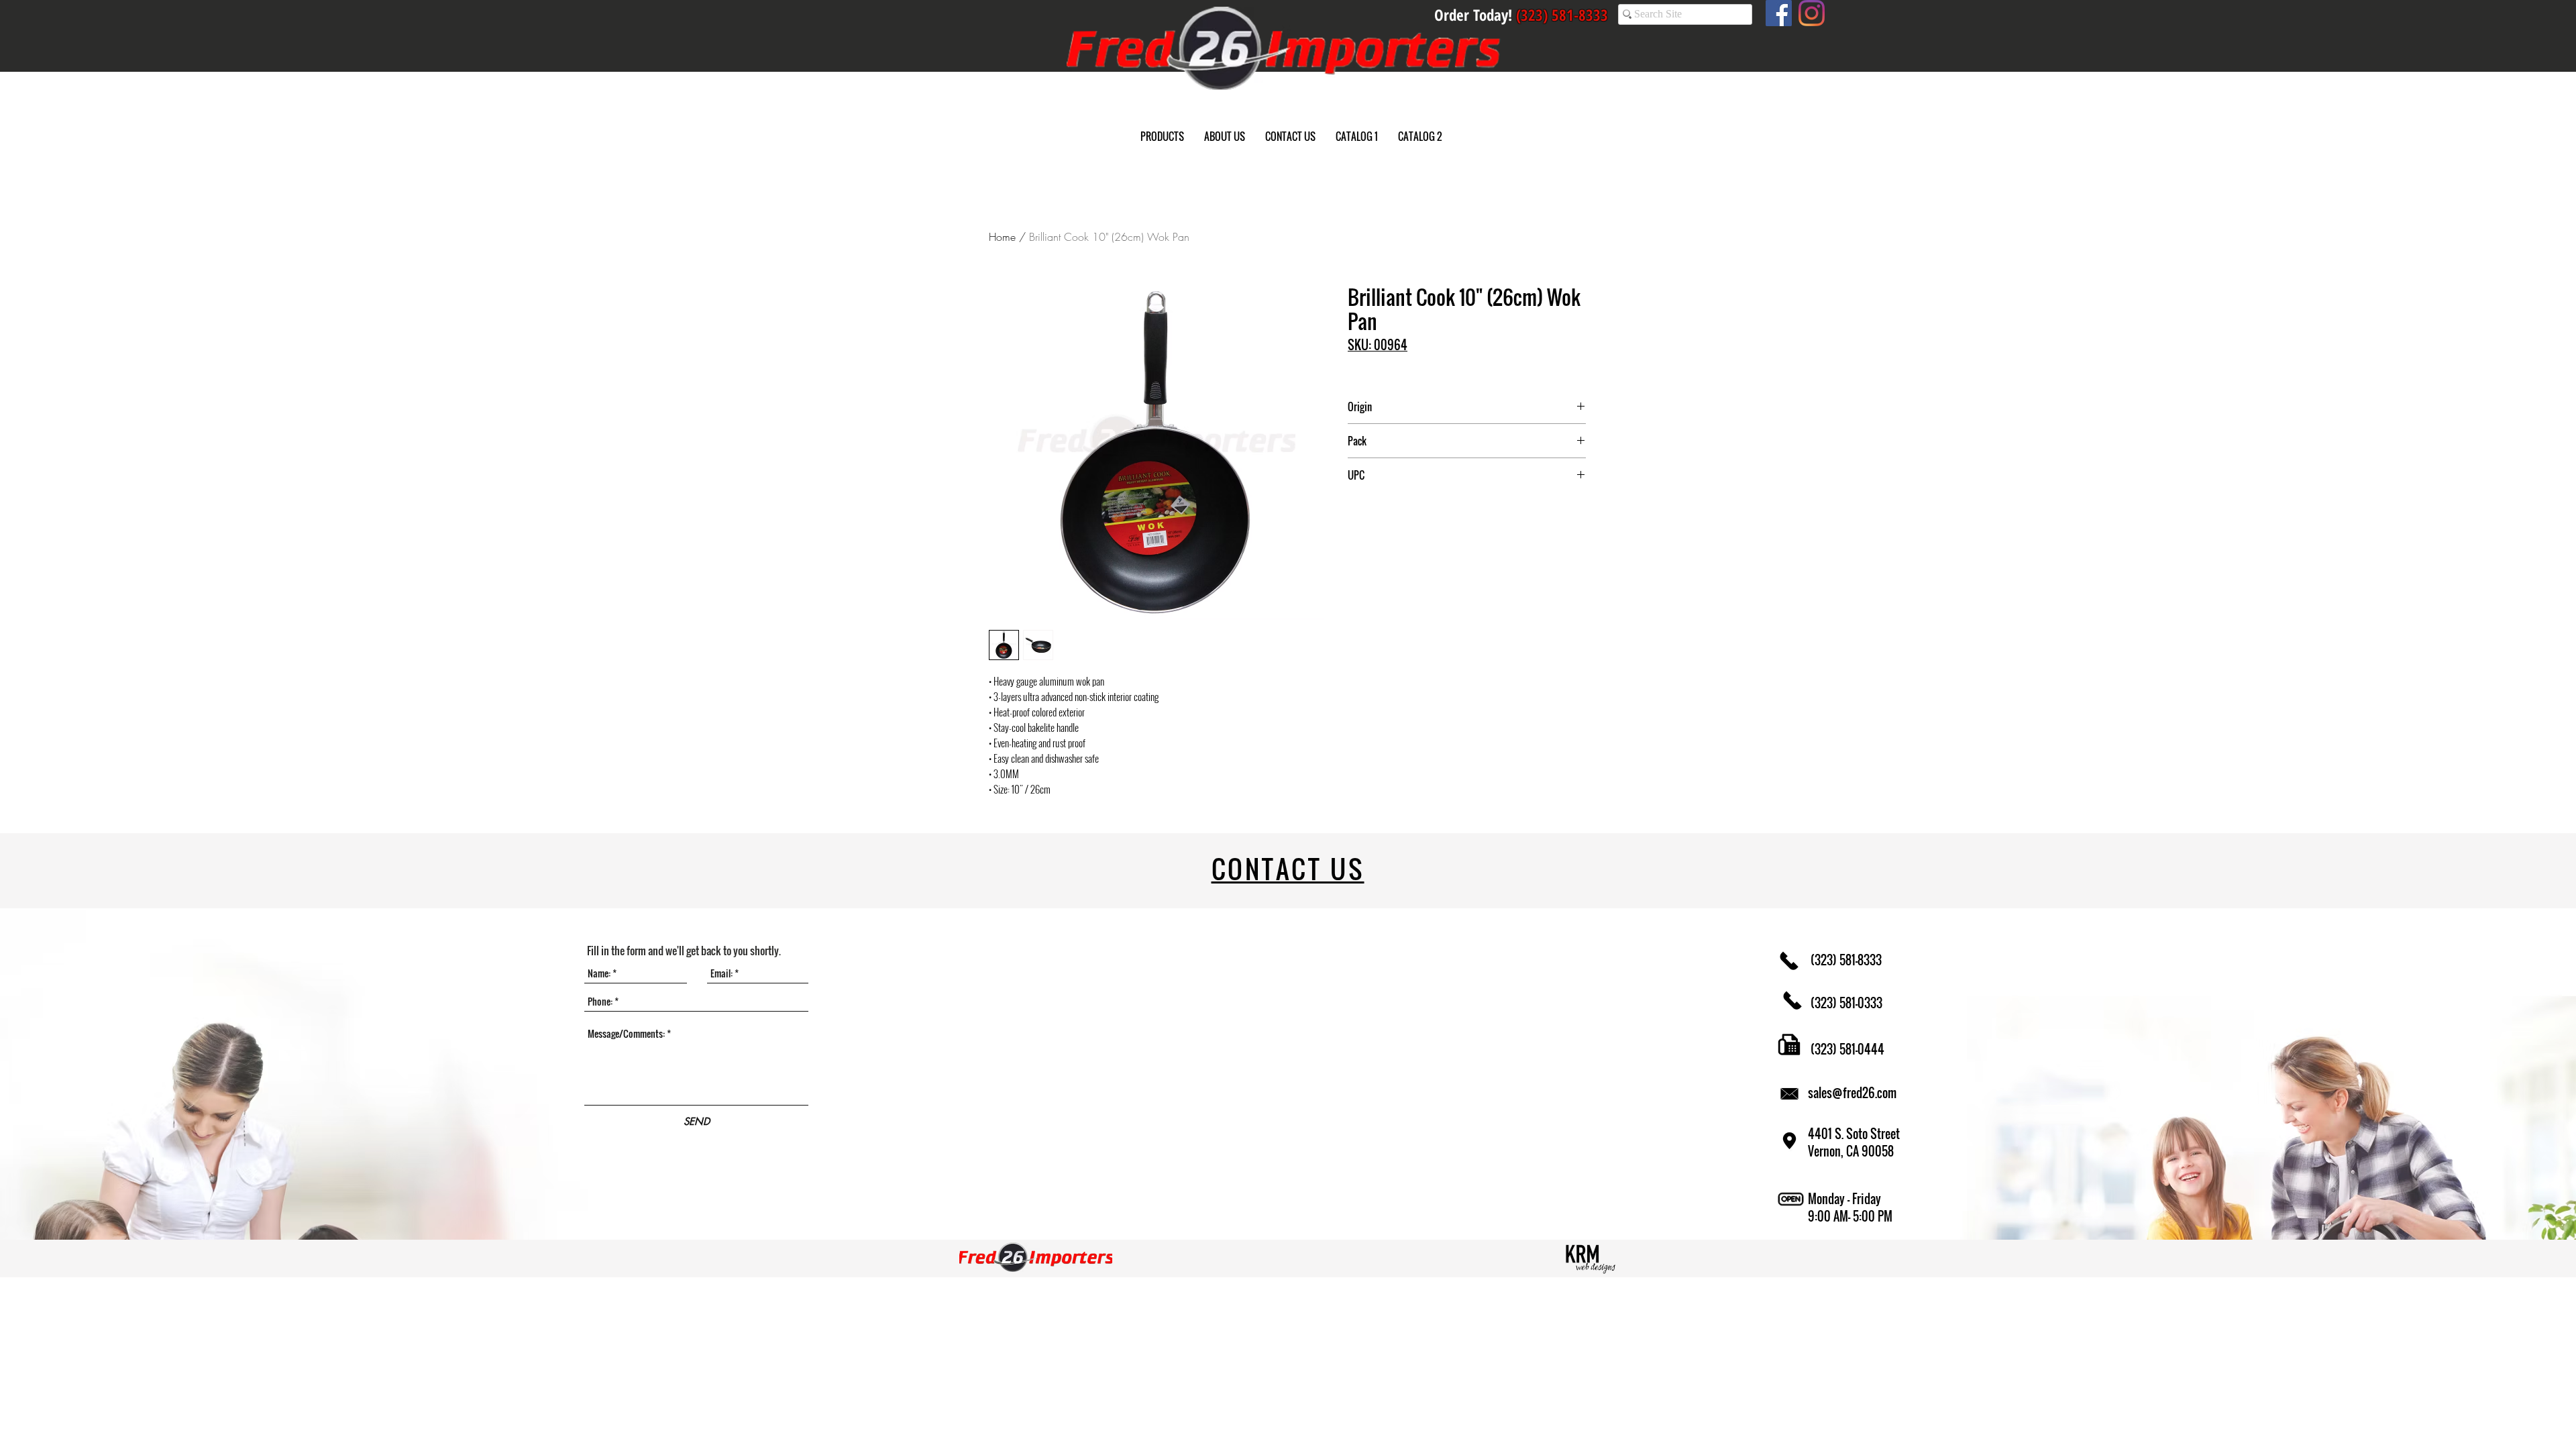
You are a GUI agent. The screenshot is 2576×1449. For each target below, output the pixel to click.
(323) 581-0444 (1846, 1049)
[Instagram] (1812, 13)
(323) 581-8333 (1845, 960)
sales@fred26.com (1852, 1093)
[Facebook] (1779, 13)
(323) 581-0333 (1845, 1003)
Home (1002, 237)
